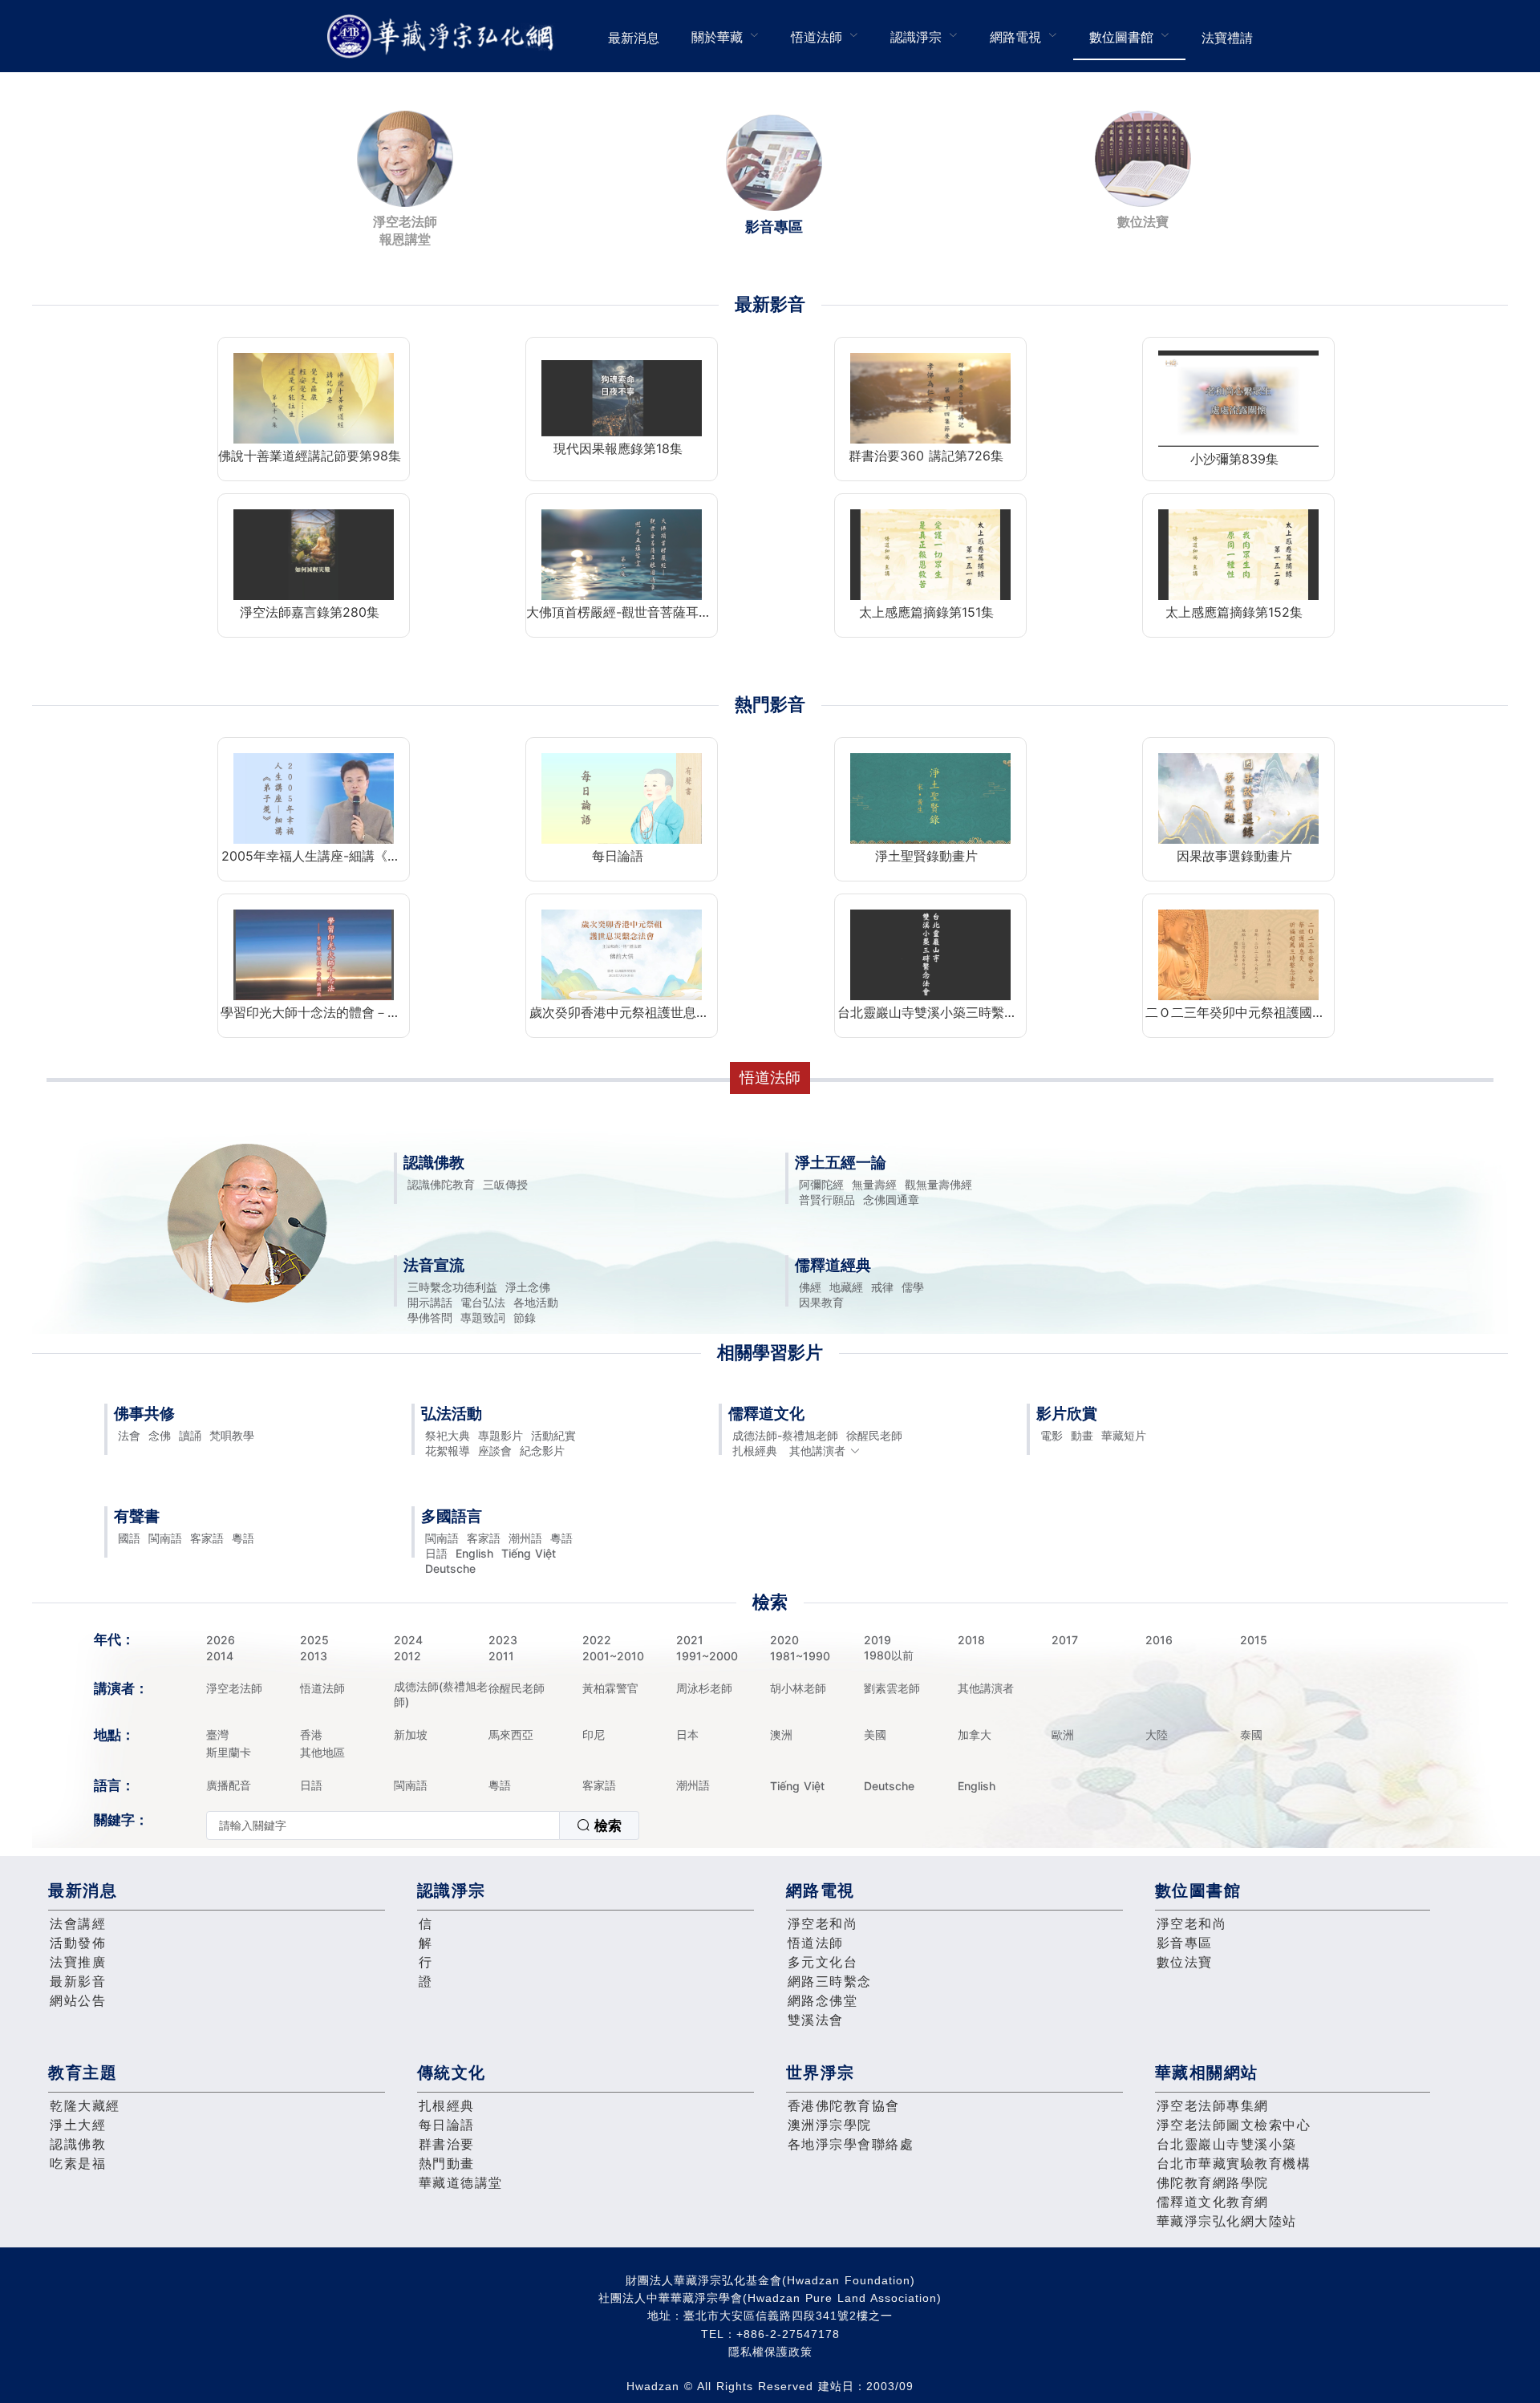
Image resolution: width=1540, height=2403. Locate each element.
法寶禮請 (1227, 38)
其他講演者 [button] (817, 1451)
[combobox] (423, 1826)
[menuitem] (634, 36)
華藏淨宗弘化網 (444, 36)
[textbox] (383, 1826)
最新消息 (634, 38)
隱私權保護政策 (770, 2352)
